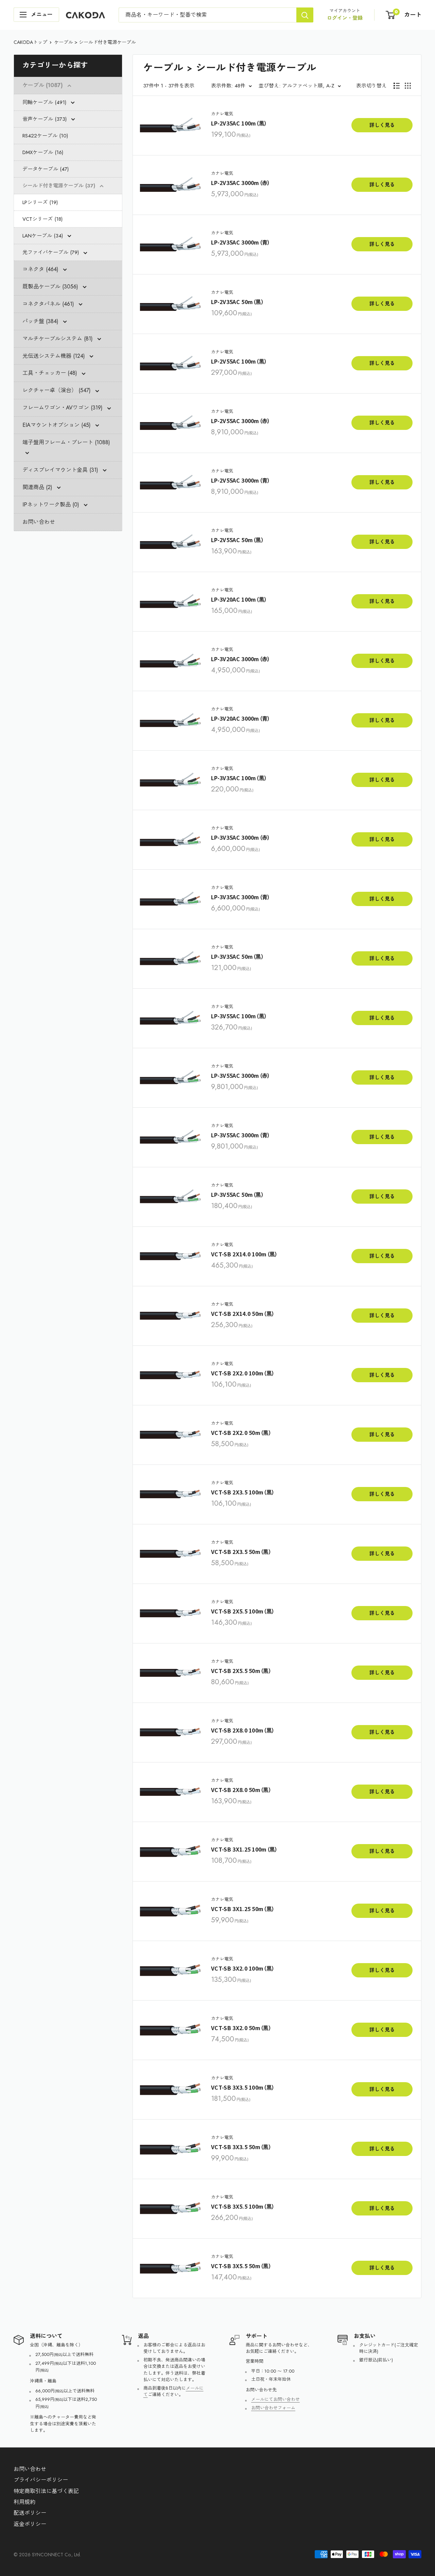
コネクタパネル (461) (49, 304)
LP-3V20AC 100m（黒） (239, 599)
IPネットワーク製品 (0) (52, 505)
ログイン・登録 (345, 18)
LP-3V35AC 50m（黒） (238, 957)
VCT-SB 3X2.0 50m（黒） (241, 2028)
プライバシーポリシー (41, 2480)
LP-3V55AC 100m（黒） (239, 1016)
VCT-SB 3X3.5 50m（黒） (241, 2147)
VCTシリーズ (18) (42, 219)
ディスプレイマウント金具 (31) (61, 470)
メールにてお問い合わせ (275, 2399)
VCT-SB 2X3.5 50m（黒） (241, 1552)
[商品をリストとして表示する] (397, 86)
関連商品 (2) (38, 487)
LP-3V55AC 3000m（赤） (241, 1076)
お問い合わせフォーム (273, 2408)
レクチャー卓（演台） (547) (57, 390)
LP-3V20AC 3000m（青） (241, 718)
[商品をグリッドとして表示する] (408, 86)
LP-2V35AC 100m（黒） (239, 123)
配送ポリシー (30, 2513)
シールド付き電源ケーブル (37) (60, 186)
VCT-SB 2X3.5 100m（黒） (243, 1492)
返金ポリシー (30, 2524)
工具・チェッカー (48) (51, 373)
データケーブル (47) (46, 169)
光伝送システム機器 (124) (55, 356)
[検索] (305, 15)
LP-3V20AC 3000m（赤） (241, 659)
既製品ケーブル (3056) (51, 287)
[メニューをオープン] (36, 15)
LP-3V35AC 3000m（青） (241, 897)
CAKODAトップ (30, 42)
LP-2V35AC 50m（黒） (238, 302)
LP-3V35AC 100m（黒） (239, 778)
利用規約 (24, 2502)
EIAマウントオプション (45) (57, 425)
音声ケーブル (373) (45, 119)
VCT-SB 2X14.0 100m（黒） (245, 1254)
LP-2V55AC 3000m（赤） (241, 421)
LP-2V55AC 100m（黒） (239, 361)
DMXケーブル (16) (43, 152)
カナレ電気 (222, 114)
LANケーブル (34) (43, 236)
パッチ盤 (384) (41, 321)
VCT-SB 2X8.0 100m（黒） (243, 1730)
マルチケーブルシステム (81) (58, 339)
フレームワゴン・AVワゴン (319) (63, 408)
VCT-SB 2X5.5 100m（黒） (243, 1611)
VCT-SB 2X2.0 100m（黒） (243, 1373)
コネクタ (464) (41, 269)
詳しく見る (382, 125)
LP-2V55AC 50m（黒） (238, 540)
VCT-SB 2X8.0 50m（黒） (241, 1790)
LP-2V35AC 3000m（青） (241, 242)
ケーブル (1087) (43, 85)
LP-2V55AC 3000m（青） (241, 480)
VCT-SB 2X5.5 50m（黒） (241, 1671)
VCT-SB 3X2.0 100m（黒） (243, 1968)
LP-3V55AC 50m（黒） (238, 1195)
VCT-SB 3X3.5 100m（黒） (243, 2087)
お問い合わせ (39, 522)
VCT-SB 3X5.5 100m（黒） (243, 2206)
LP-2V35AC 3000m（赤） (241, 183)
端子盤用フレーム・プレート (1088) (66, 442)
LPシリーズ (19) (40, 202)
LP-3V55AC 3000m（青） (241, 1135)
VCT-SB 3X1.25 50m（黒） (243, 1909)
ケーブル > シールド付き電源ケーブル (95, 42)
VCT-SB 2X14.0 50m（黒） (243, 1314)
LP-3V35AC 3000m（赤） (241, 838)
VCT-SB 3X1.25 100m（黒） (245, 1849)
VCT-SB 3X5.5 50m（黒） (241, 2266)
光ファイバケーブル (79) (51, 252)
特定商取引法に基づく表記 (46, 2491)
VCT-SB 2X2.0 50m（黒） (241, 1433)
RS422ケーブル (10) (45, 136)
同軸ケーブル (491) (45, 102)
